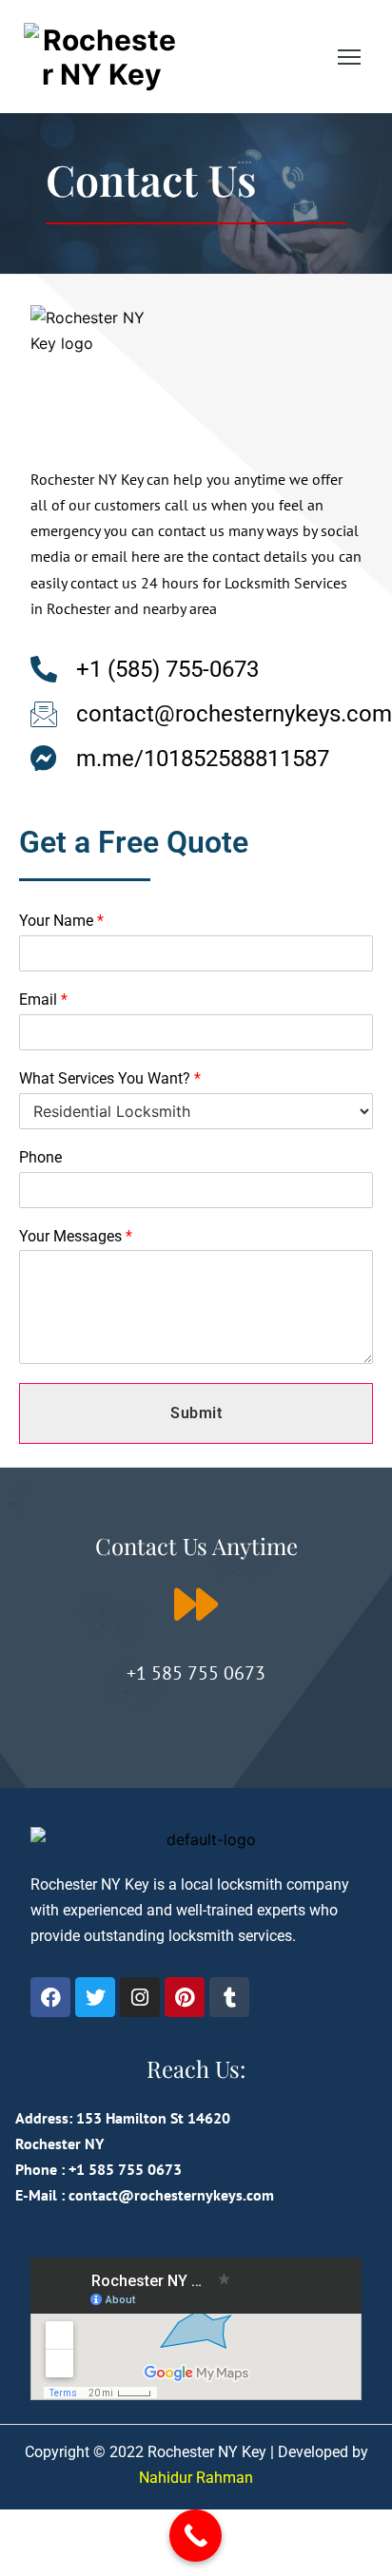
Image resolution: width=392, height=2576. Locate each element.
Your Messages (76, 1236)
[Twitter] (95, 1997)
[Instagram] (140, 1997)
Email (43, 1000)
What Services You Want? (110, 1078)
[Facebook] (50, 1997)
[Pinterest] (185, 1997)
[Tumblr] (229, 1997)
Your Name (61, 921)
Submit (196, 1413)
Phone (40, 1157)
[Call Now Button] (196, 2536)
